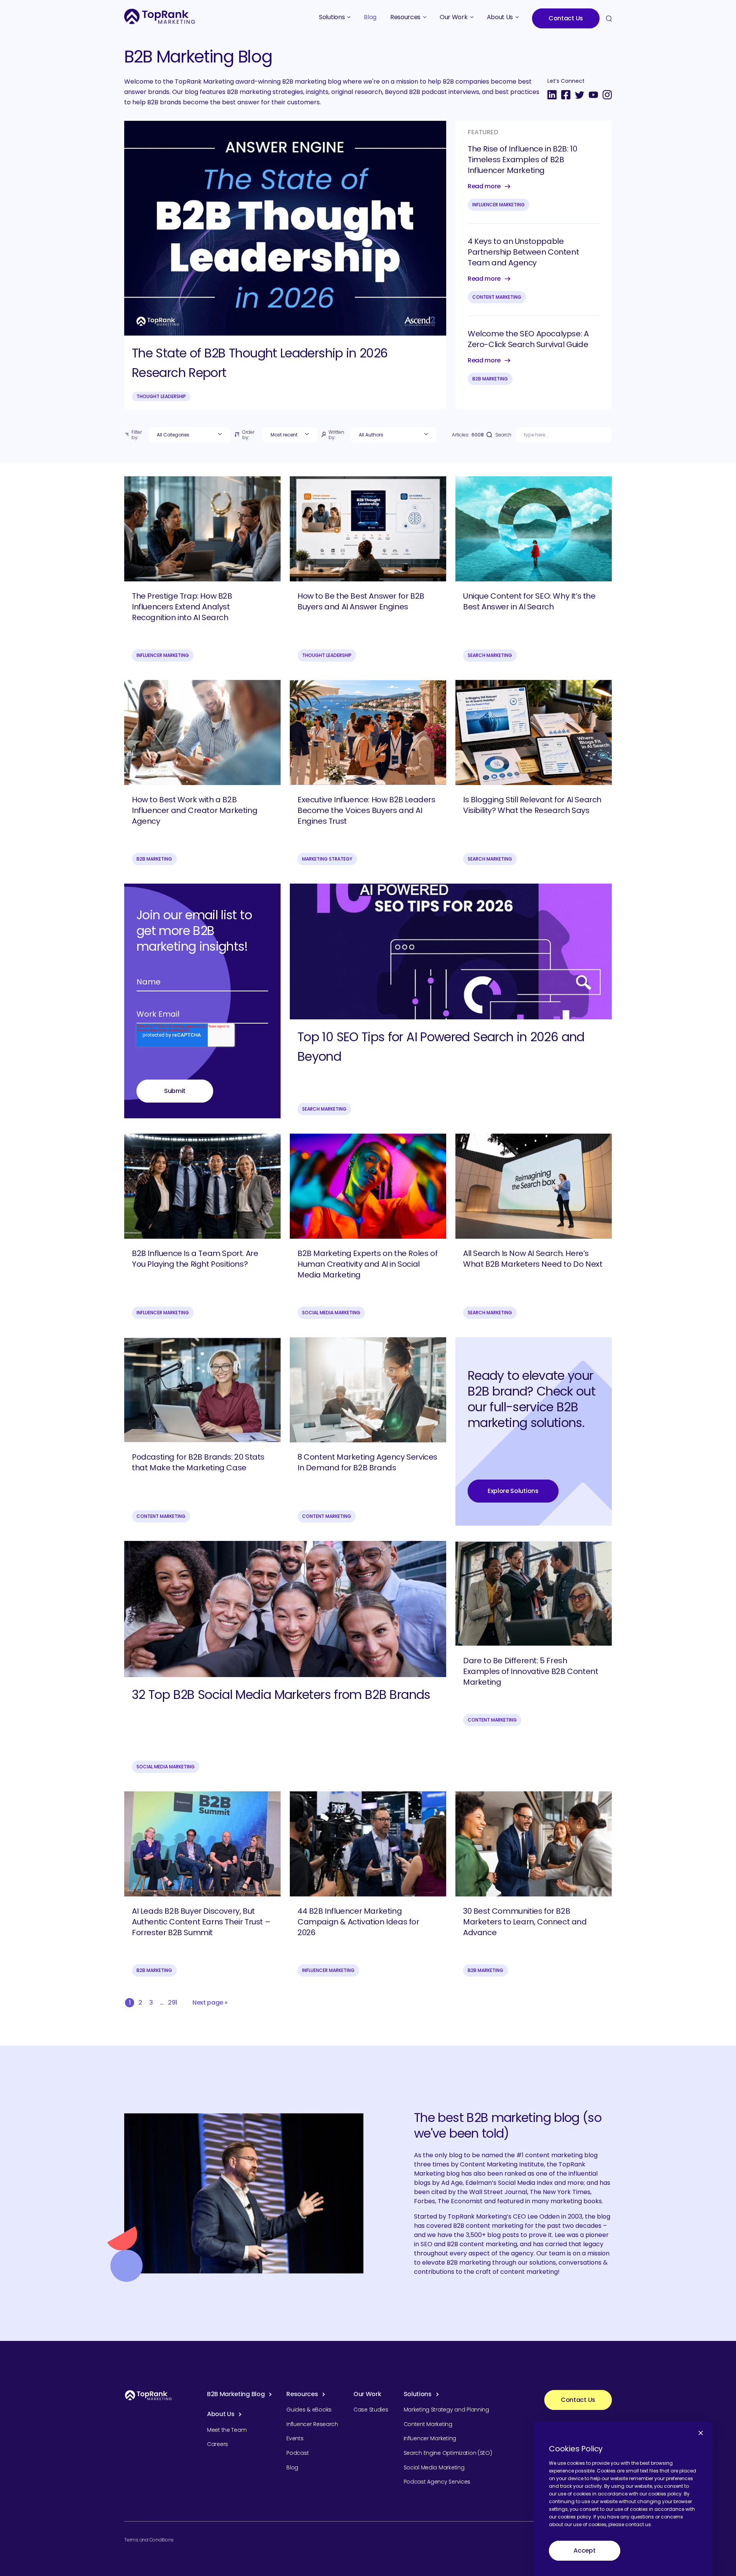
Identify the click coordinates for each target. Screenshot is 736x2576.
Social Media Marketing (331, 1313)
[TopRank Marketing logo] (148, 2395)
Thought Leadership (161, 396)
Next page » (210, 2002)
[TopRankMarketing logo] (160, 16)
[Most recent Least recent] (290, 435)
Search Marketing (490, 655)
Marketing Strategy (327, 859)
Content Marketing (497, 297)
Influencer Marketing (499, 205)
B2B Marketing (490, 379)
